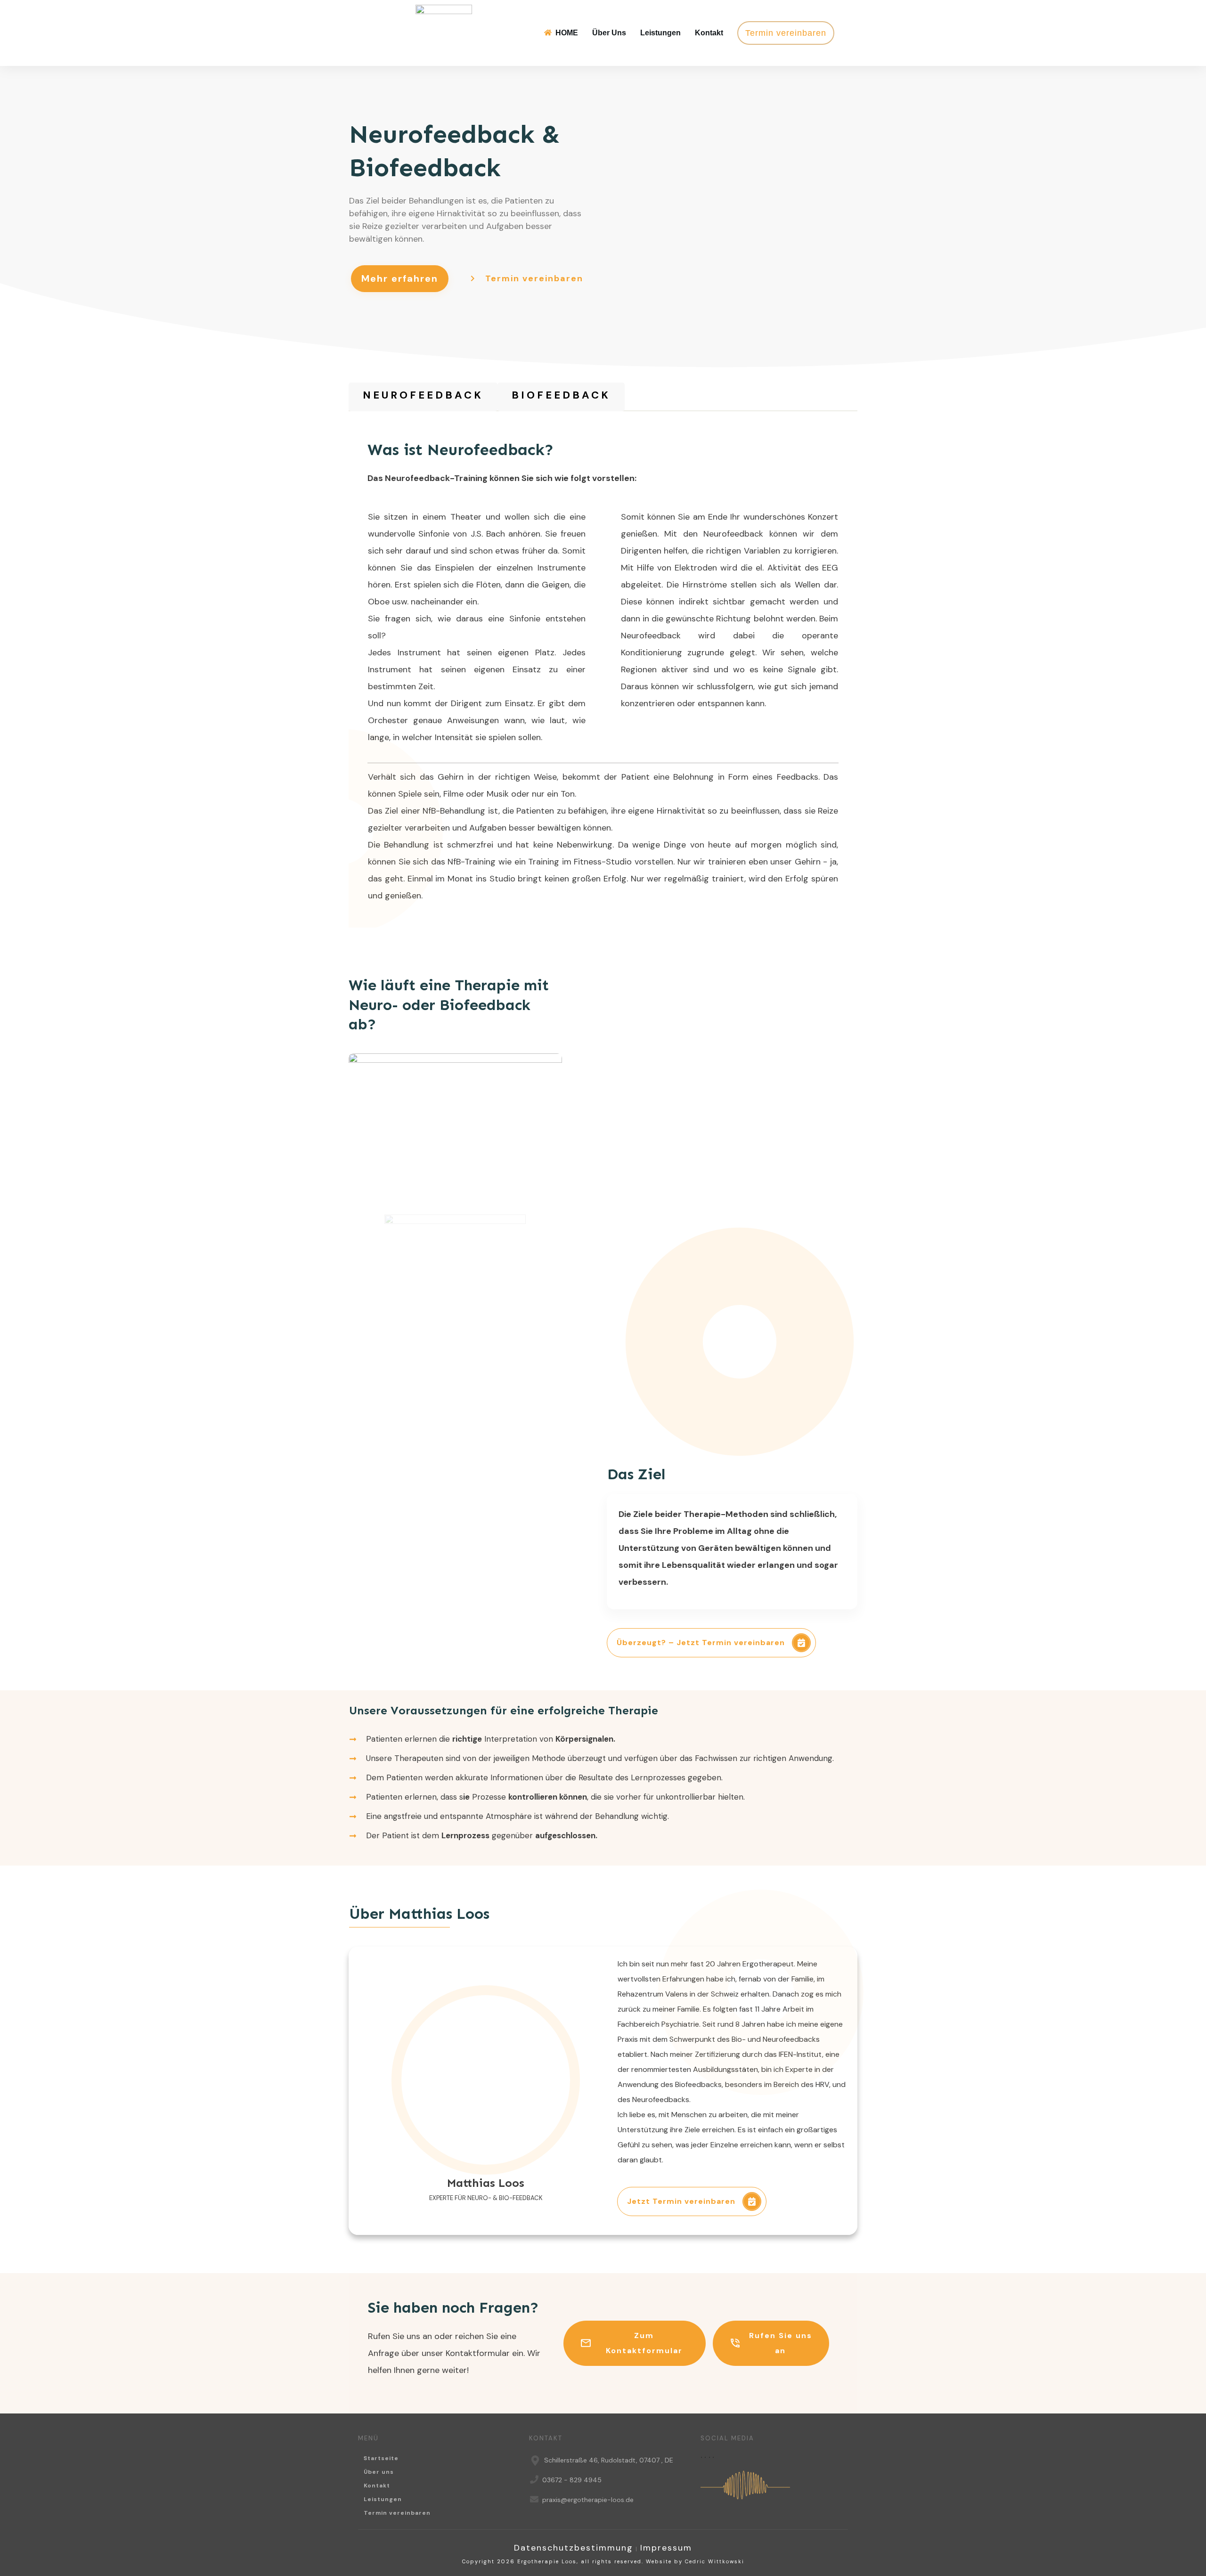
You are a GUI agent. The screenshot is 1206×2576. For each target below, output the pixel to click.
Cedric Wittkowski (715, 2561)
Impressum (666, 2548)
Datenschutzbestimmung (574, 2548)
